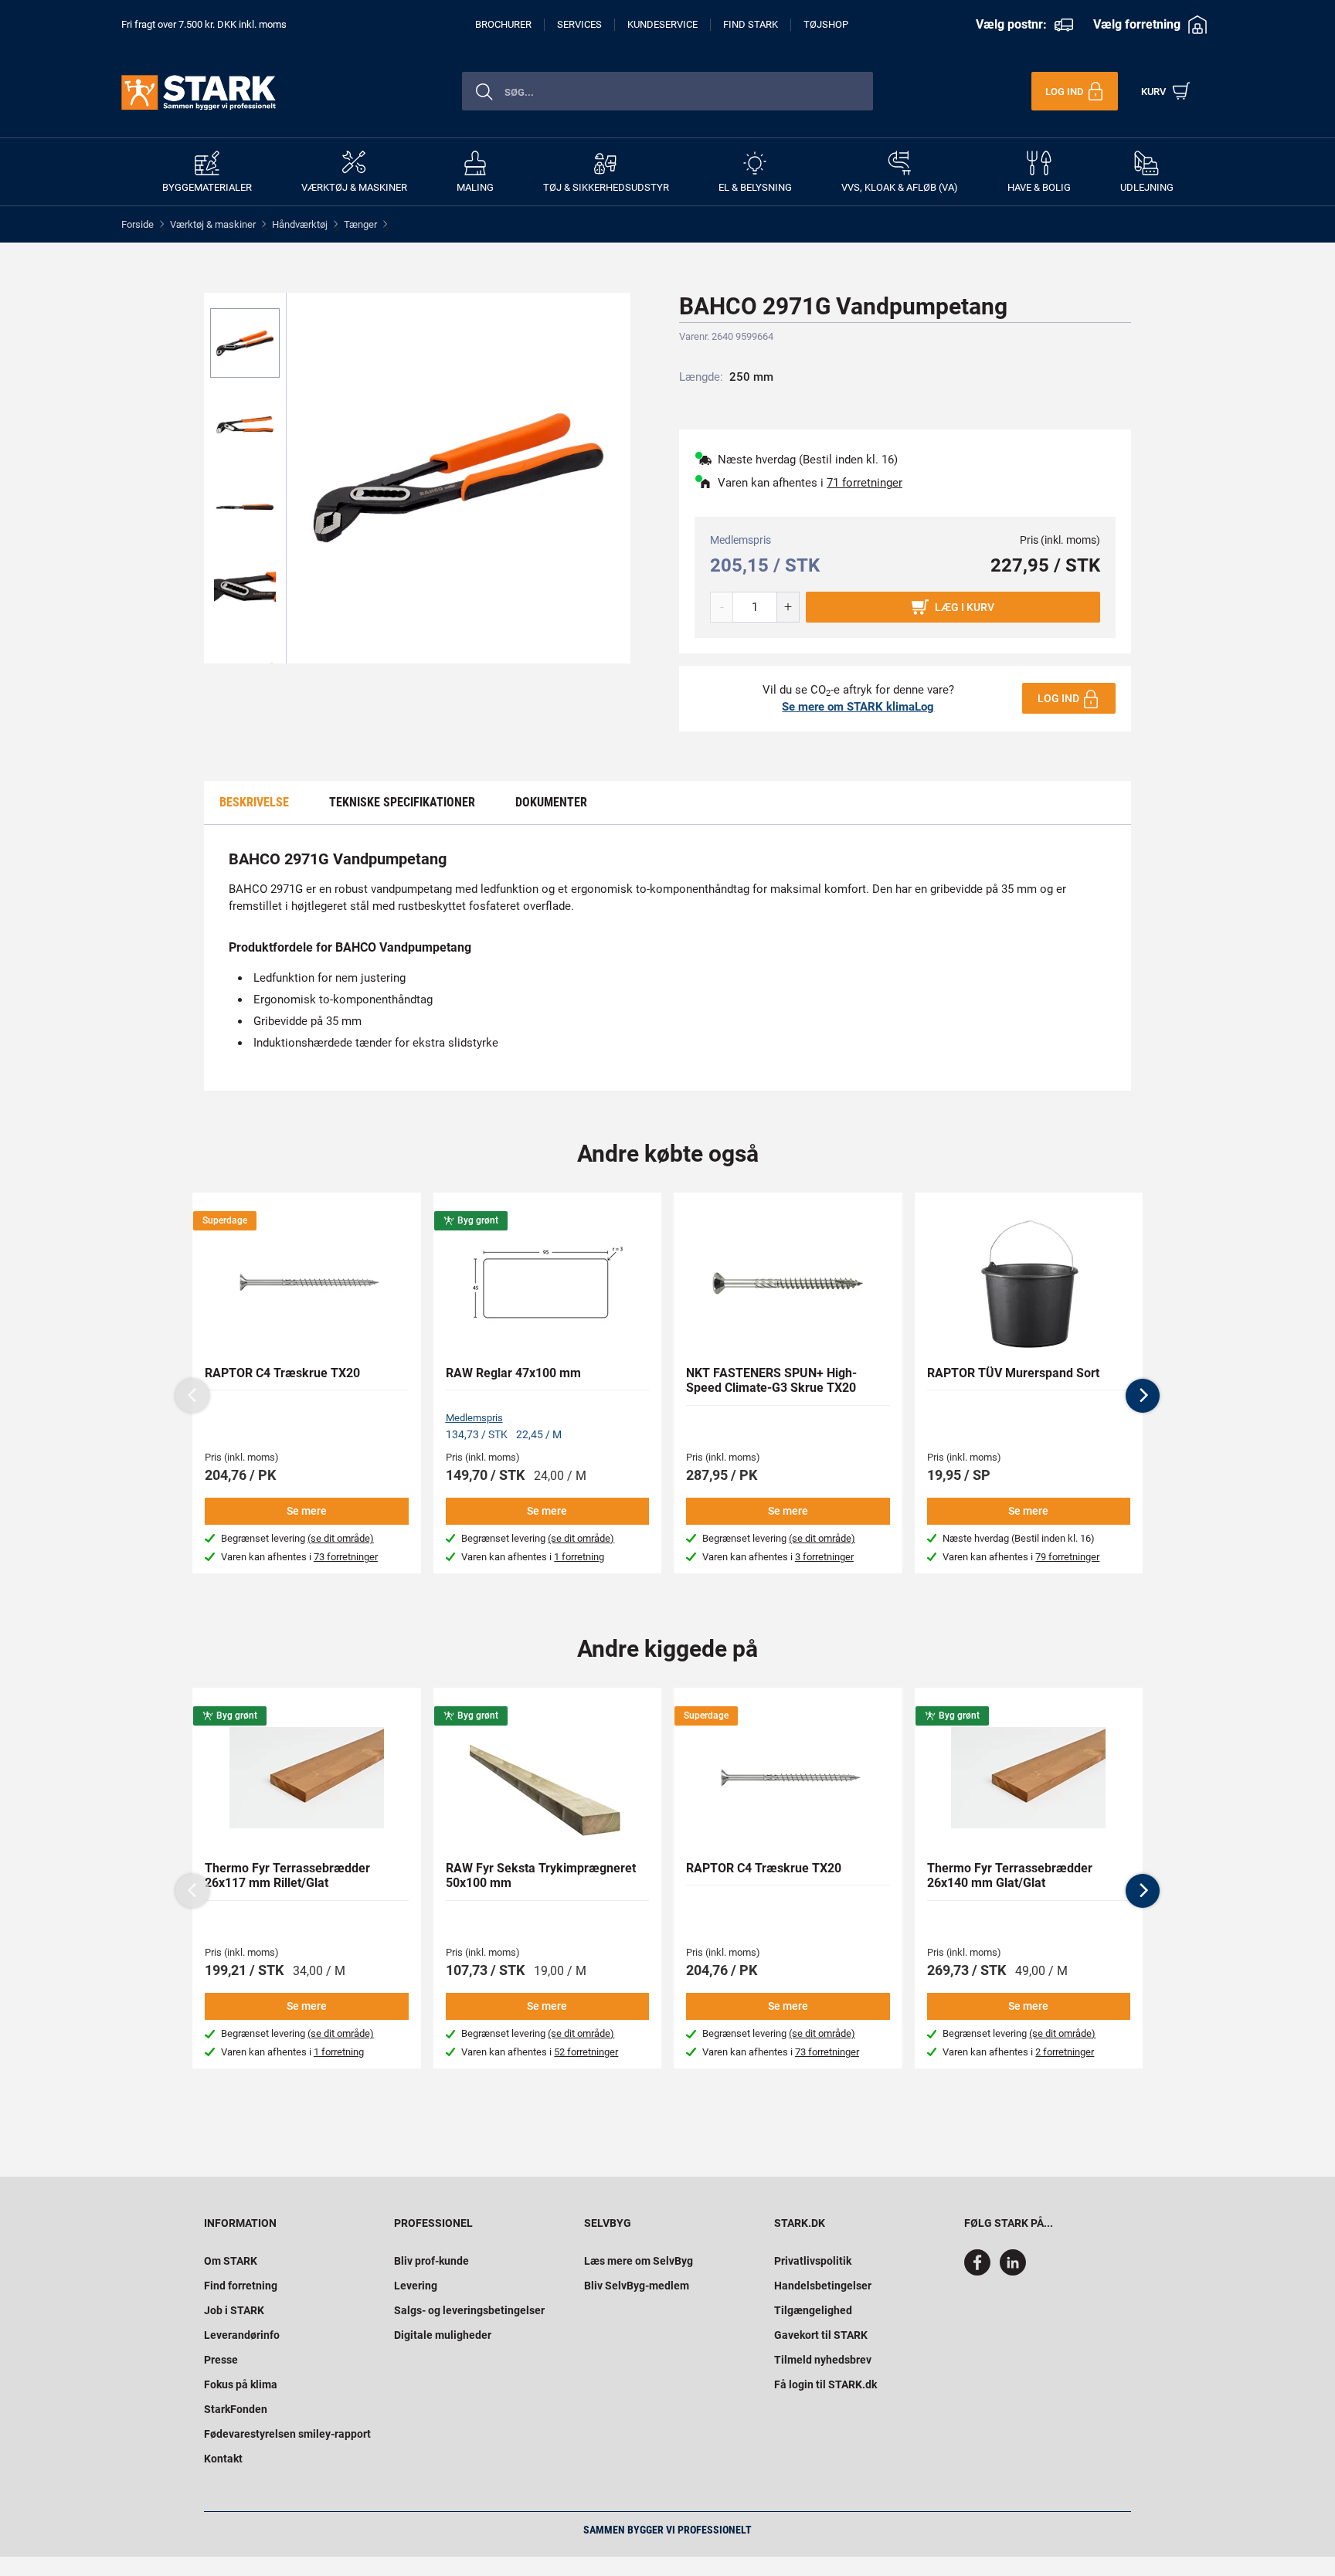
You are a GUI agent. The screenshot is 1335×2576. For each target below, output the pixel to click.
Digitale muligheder (443, 2335)
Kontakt (223, 2459)
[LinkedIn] (1013, 2272)
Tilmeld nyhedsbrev (823, 2360)
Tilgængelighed (813, 2310)
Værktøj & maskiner (213, 224)
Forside (138, 224)
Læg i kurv (965, 607)
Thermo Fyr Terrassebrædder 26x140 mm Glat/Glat (1010, 1875)
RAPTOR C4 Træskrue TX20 (282, 1373)
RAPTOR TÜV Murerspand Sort (1013, 1373)
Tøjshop (826, 24)
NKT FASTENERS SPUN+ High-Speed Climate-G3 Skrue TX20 (771, 1380)
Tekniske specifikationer (402, 802)
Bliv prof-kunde (431, 2261)
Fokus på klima (241, 2384)
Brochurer (503, 24)
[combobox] (667, 91)
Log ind (1058, 698)
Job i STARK (234, 2310)
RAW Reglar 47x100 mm (513, 1373)
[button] (1143, 1396)
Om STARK (231, 2261)
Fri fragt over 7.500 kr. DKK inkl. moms (204, 24)
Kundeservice (662, 24)
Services (579, 24)
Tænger (360, 224)
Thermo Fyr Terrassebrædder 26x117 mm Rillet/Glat (287, 1875)
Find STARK (751, 24)
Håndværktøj (300, 224)
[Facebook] (980, 2272)
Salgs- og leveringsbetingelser (469, 2310)
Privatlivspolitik (813, 2261)
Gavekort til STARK (821, 2335)
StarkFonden (236, 2409)
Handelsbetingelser (823, 2286)
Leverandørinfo (242, 2335)
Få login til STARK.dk (825, 2384)
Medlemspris (474, 1418)
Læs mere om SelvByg (639, 2261)
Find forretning (241, 2286)
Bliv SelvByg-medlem (637, 2286)
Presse (221, 2360)
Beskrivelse (254, 802)
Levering (416, 2286)
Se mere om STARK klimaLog (858, 707)
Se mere (307, 1511)
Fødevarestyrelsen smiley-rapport (287, 2434)
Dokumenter (551, 802)
